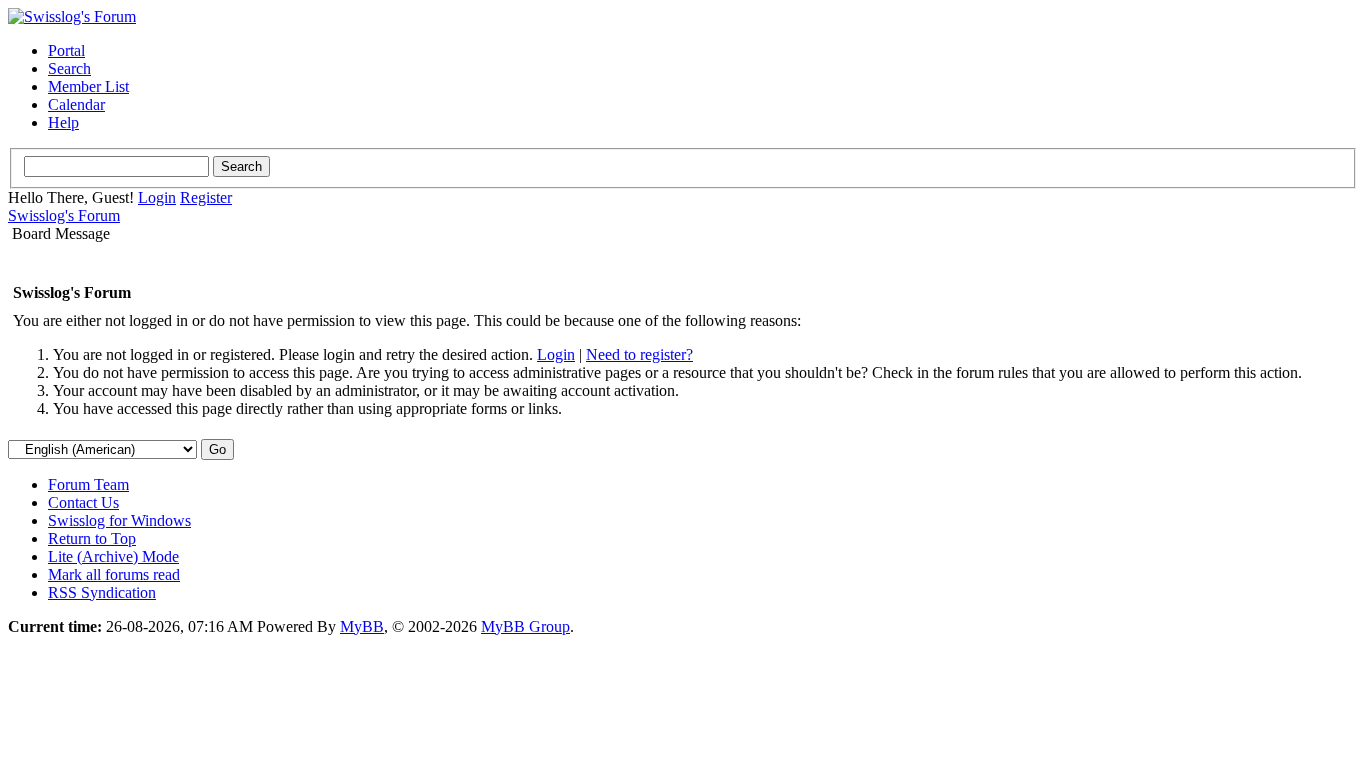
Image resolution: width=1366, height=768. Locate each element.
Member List (88, 86)
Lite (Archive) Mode (113, 556)
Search (69, 68)
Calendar (76, 104)
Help (63, 122)
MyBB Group (525, 626)
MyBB (362, 626)
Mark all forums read (114, 574)
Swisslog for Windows (119, 520)
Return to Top (92, 538)
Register (206, 197)
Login (157, 197)
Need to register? (639, 354)
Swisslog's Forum (64, 215)
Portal (66, 50)
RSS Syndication (102, 592)
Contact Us (83, 502)
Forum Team (88, 484)
